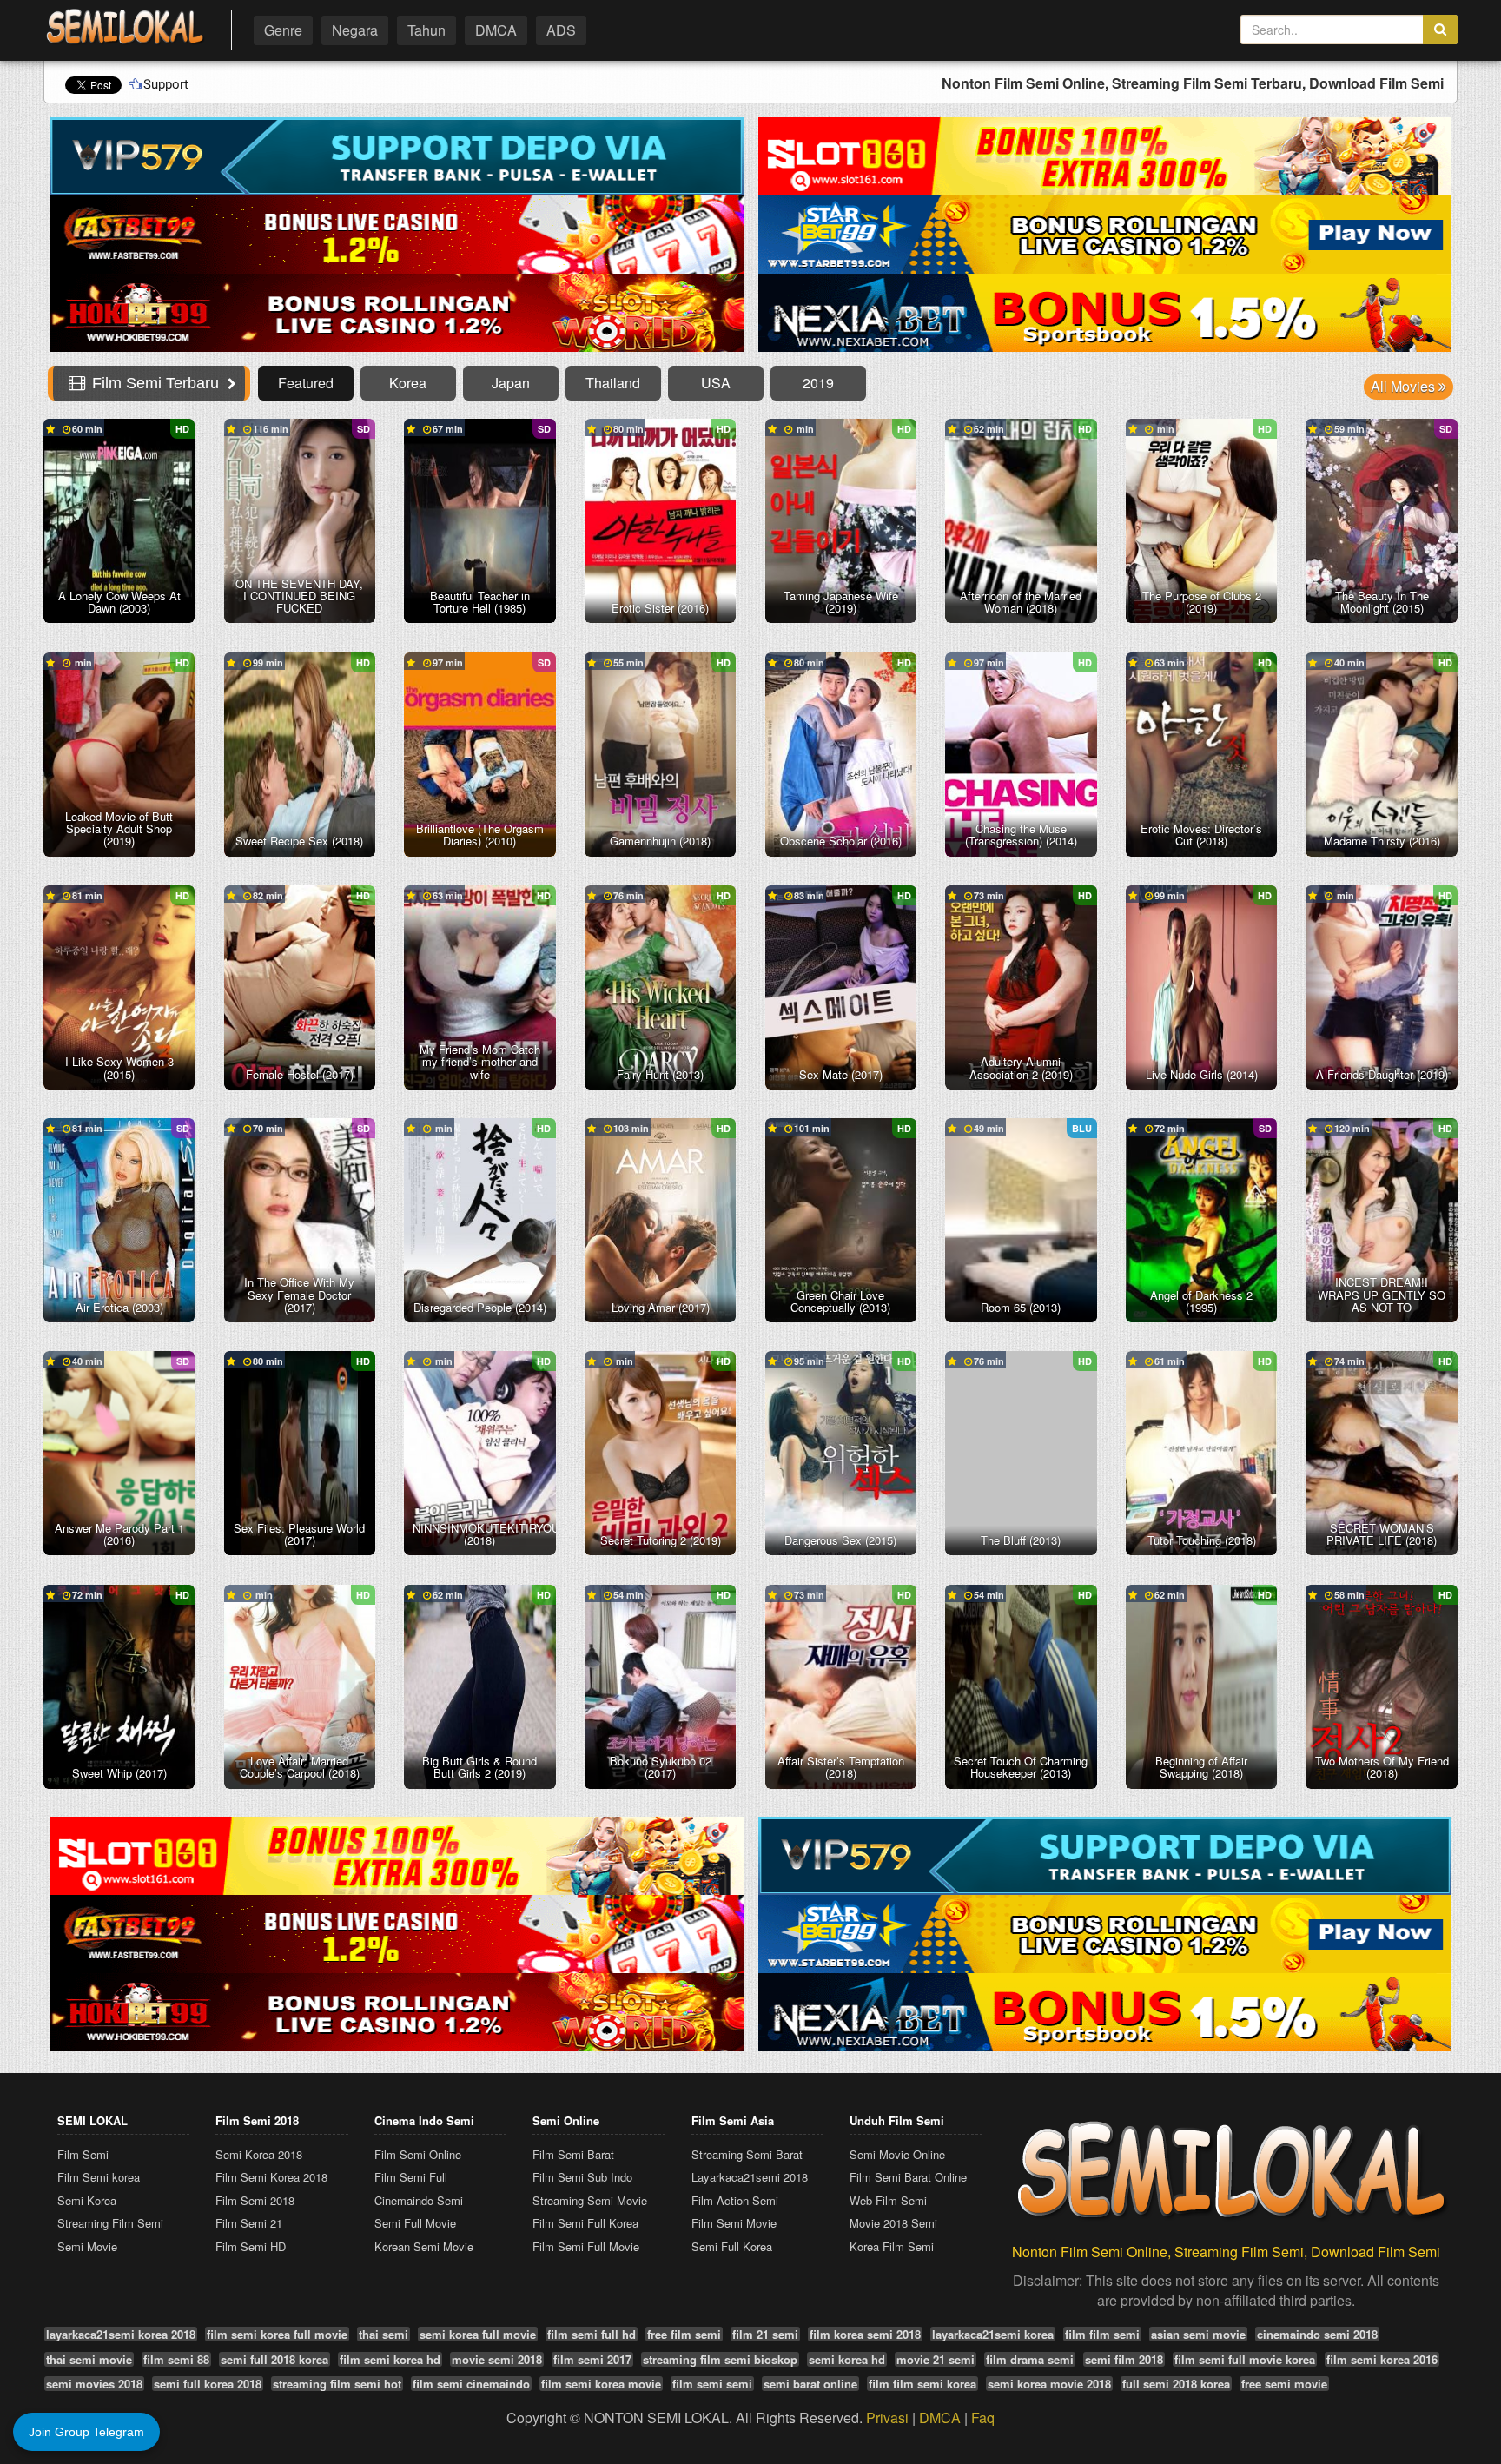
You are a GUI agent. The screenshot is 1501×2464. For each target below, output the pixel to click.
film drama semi (1030, 2359)
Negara (355, 30)
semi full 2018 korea (274, 2359)
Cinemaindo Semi (419, 2200)
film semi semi (712, 2384)
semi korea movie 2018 (1049, 2384)
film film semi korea (922, 2384)
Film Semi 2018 (255, 2200)
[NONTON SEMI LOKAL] (125, 27)
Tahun (426, 30)
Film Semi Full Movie (586, 2246)
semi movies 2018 (94, 2384)
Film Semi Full (411, 2177)
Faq (983, 2418)
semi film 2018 (1124, 2359)
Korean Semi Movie (424, 2246)
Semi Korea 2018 (259, 2154)
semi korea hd (847, 2359)
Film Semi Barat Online (908, 2177)
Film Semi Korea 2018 (271, 2177)
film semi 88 (176, 2359)
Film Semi (83, 2154)
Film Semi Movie (734, 2223)
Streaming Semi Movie (590, 2200)
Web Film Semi (888, 2200)
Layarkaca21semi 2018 (750, 2177)
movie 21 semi (936, 2359)
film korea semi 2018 (865, 2334)
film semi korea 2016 (1382, 2359)
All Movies (1405, 386)
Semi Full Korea (732, 2246)
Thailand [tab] (613, 383)
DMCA (496, 30)
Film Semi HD (251, 2246)
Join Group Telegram (86, 2432)
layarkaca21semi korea (993, 2334)
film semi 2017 (592, 2359)
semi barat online (810, 2384)
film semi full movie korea (1245, 2359)
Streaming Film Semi (110, 2223)
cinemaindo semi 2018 (1317, 2334)
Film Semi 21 (249, 2223)
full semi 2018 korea (1176, 2384)
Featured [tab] (306, 383)
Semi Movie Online (897, 2154)
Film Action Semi (735, 2200)
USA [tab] (716, 383)
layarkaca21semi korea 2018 (121, 2334)
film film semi (1102, 2334)
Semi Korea (87, 2200)
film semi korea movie (601, 2384)
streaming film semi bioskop (720, 2359)
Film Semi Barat (573, 2154)
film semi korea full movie (277, 2334)
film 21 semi (765, 2334)
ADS (561, 30)
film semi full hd (592, 2334)
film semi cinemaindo (471, 2384)
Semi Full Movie (415, 2223)
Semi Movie (87, 2246)
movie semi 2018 (497, 2359)
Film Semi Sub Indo (582, 2177)
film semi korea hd (390, 2359)
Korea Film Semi (892, 2246)
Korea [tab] (408, 383)
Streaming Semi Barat (747, 2154)
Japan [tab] (511, 383)
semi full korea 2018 (208, 2384)
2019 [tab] (818, 383)
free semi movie (1284, 2384)
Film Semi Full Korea (585, 2223)
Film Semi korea (99, 2177)
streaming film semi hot (337, 2384)
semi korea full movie (478, 2334)
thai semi (384, 2334)
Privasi (887, 2418)
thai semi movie (89, 2359)
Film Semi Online (418, 2154)
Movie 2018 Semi (893, 2223)
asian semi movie (1198, 2334)
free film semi (684, 2334)
